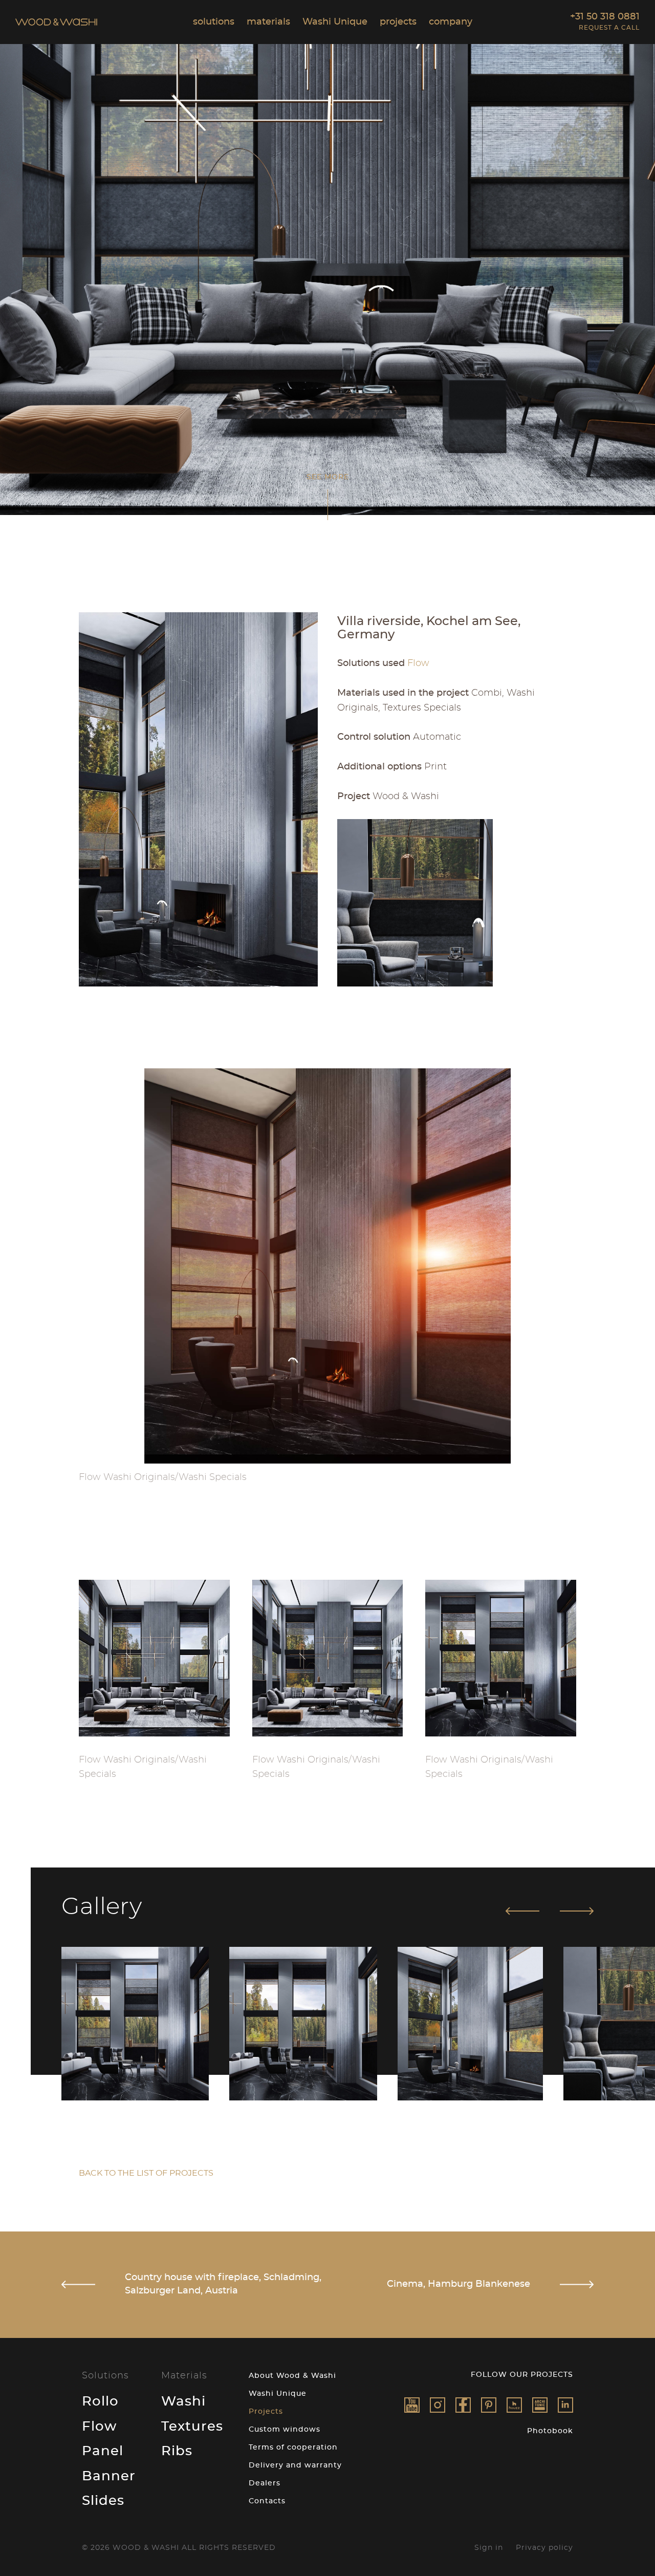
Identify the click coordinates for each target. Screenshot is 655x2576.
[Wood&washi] (514, 2405)
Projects (266, 2412)
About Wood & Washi (292, 2376)
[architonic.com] (540, 2405)
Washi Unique (278, 2394)
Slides (103, 2501)
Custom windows (285, 2430)
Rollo (100, 2401)
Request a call (609, 28)
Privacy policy (544, 2548)
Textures (192, 2427)
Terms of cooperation (293, 2448)
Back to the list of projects (146, 2173)
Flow (99, 2427)
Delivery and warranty (295, 2465)
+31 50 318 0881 (605, 17)
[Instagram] (438, 2405)
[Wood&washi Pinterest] (489, 2405)
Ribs (177, 2451)
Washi (183, 2401)
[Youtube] (412, 2405)
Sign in (489, 2548)
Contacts (267, 2501)
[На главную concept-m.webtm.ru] (56, 23)
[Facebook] (463, 2405)
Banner (109, 2476)
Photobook (550, 2431)
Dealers (265, 2483)
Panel (103, 2451)
